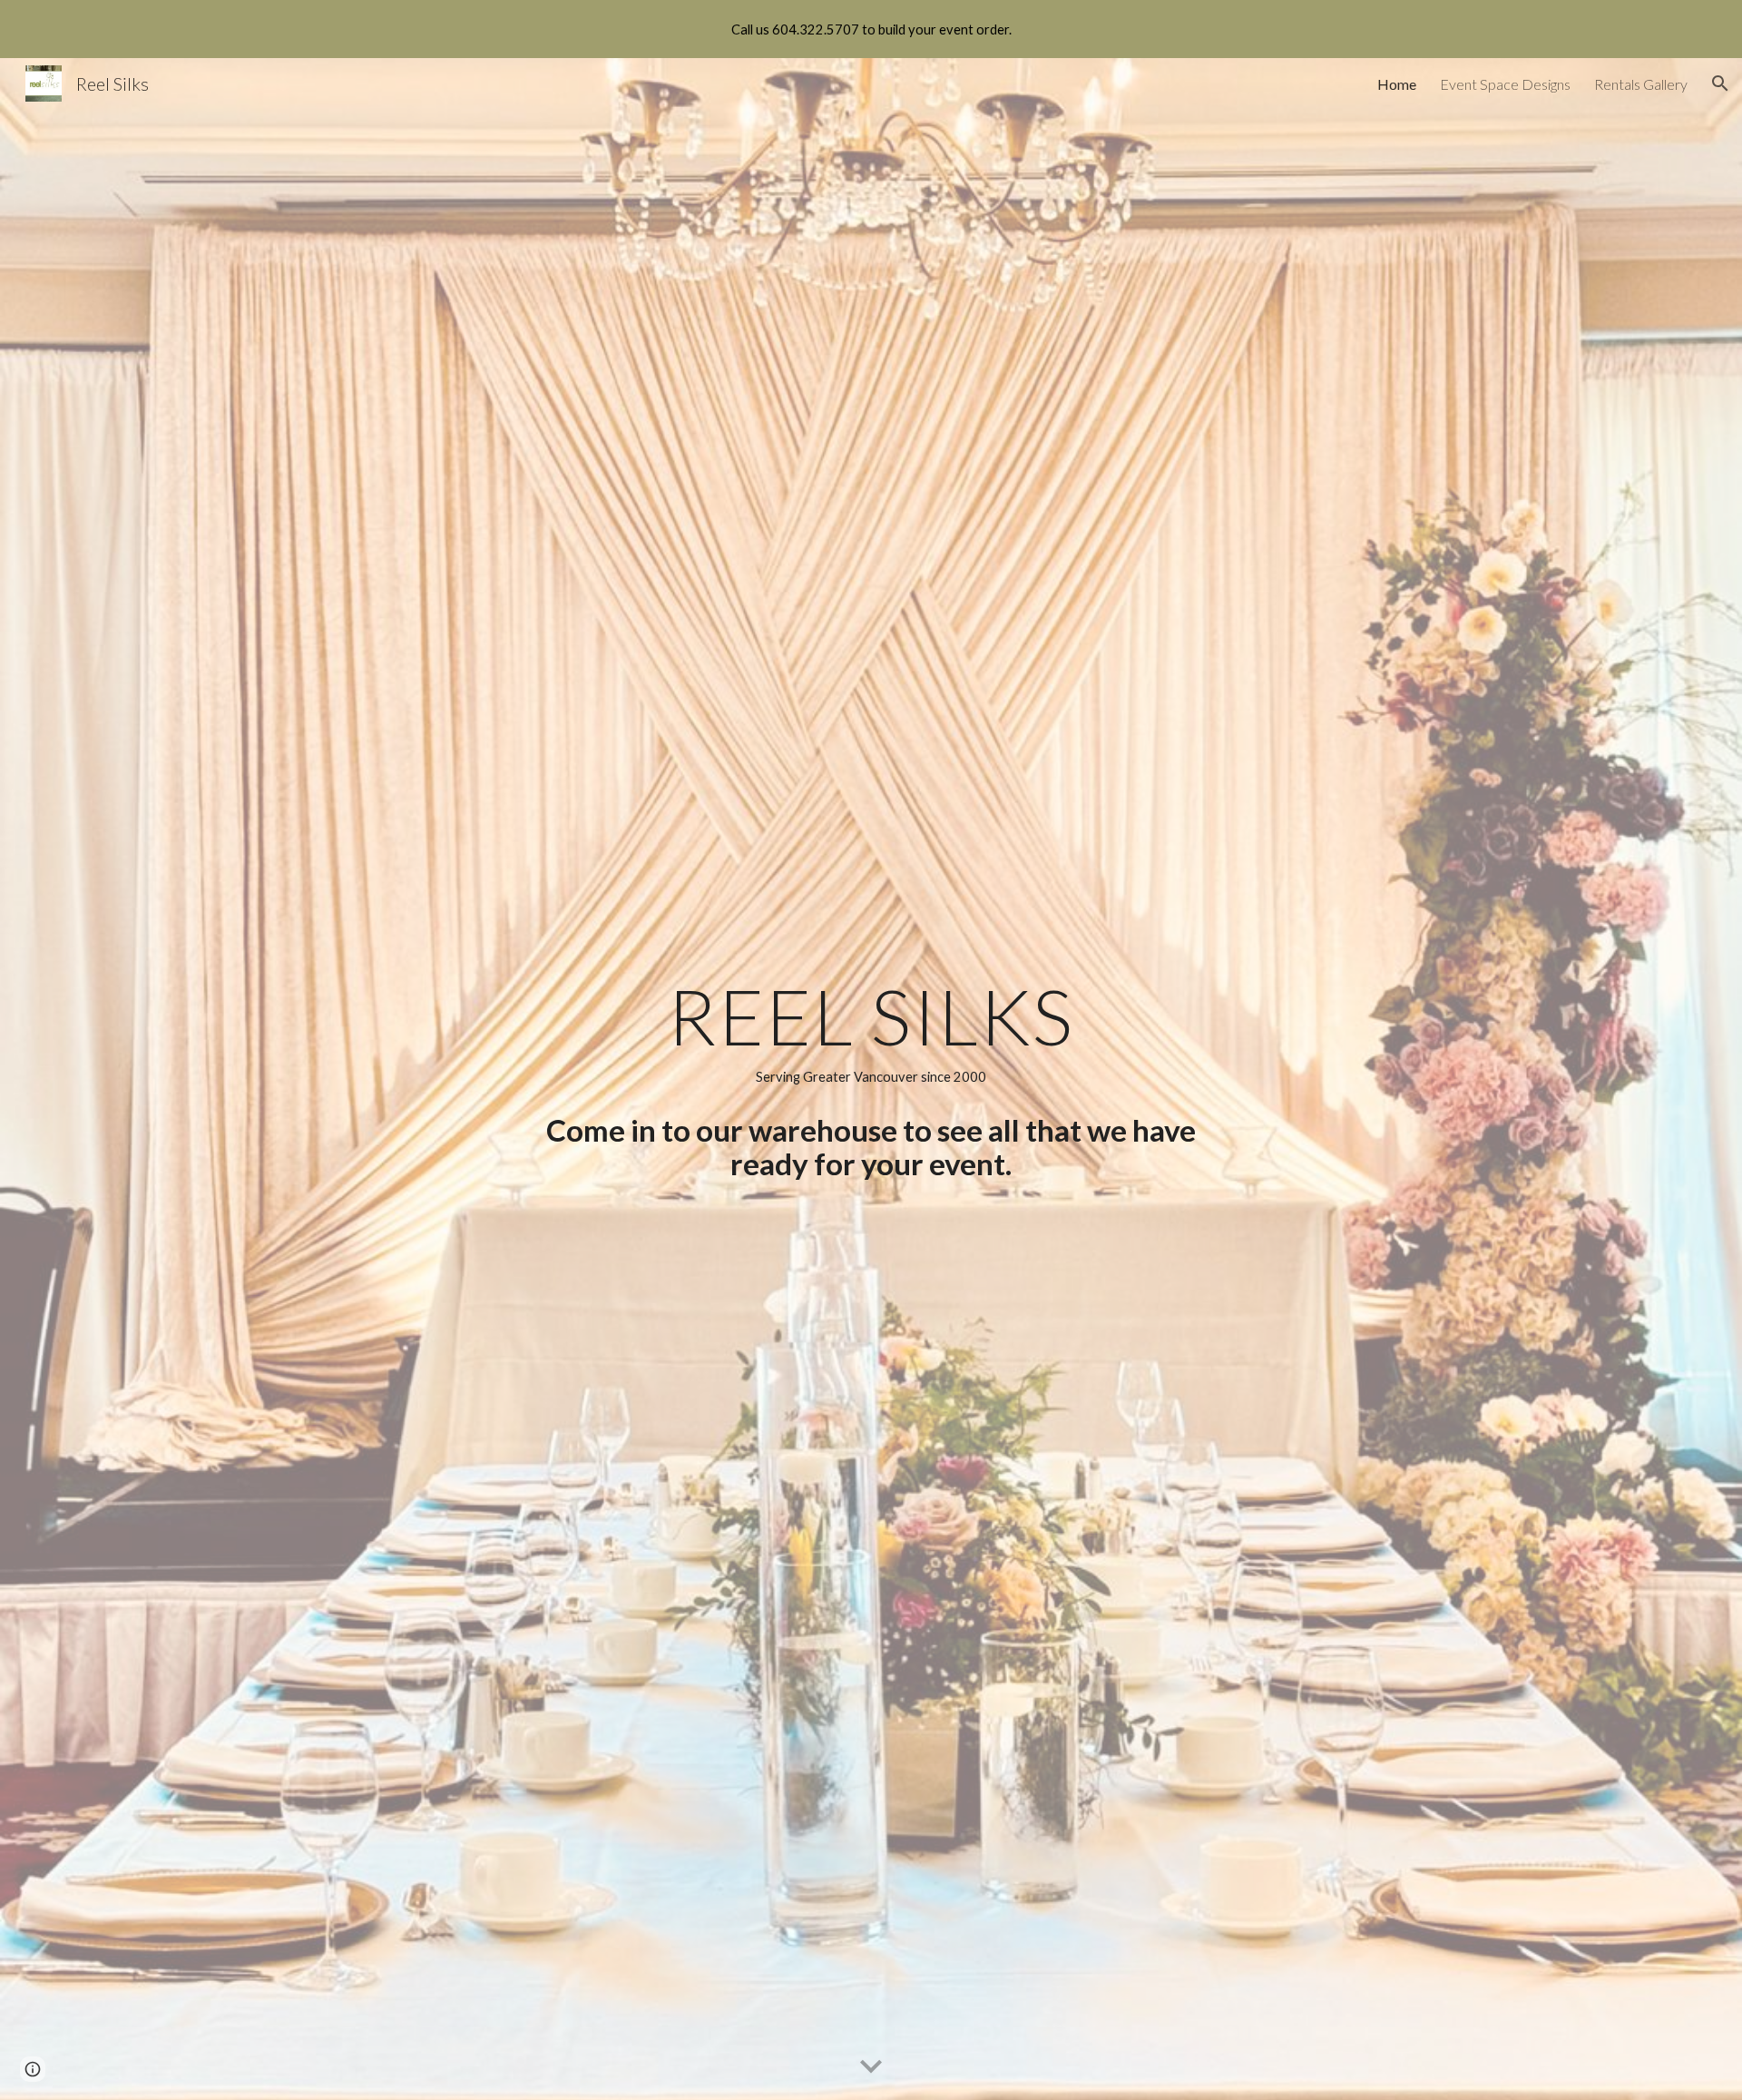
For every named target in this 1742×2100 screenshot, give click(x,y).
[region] (871, 29)
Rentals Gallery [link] (1641, 84)
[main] (871, 1033)
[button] (1720, 83)
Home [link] (1397, 84)
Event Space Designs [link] (1505, 84)
